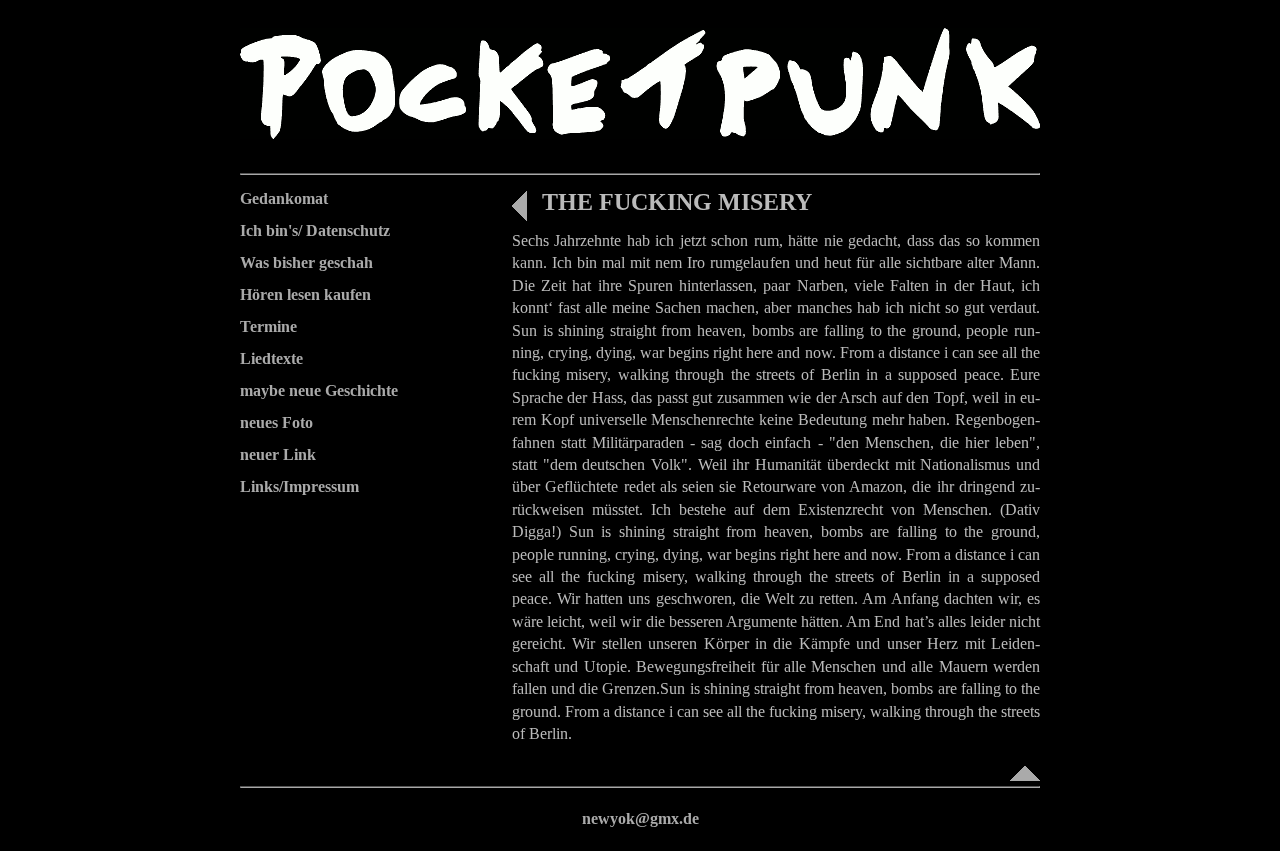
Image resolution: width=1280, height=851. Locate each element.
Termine (268, 326)
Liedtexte (271, 358)
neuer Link (278, 454)
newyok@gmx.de (640, 818)
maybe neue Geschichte (319, 390)
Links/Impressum (299, 486)
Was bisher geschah (306, 262)
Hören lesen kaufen (305, 294)
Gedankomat (284, 198)
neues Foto (276, 422)
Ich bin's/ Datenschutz (315, 230)
